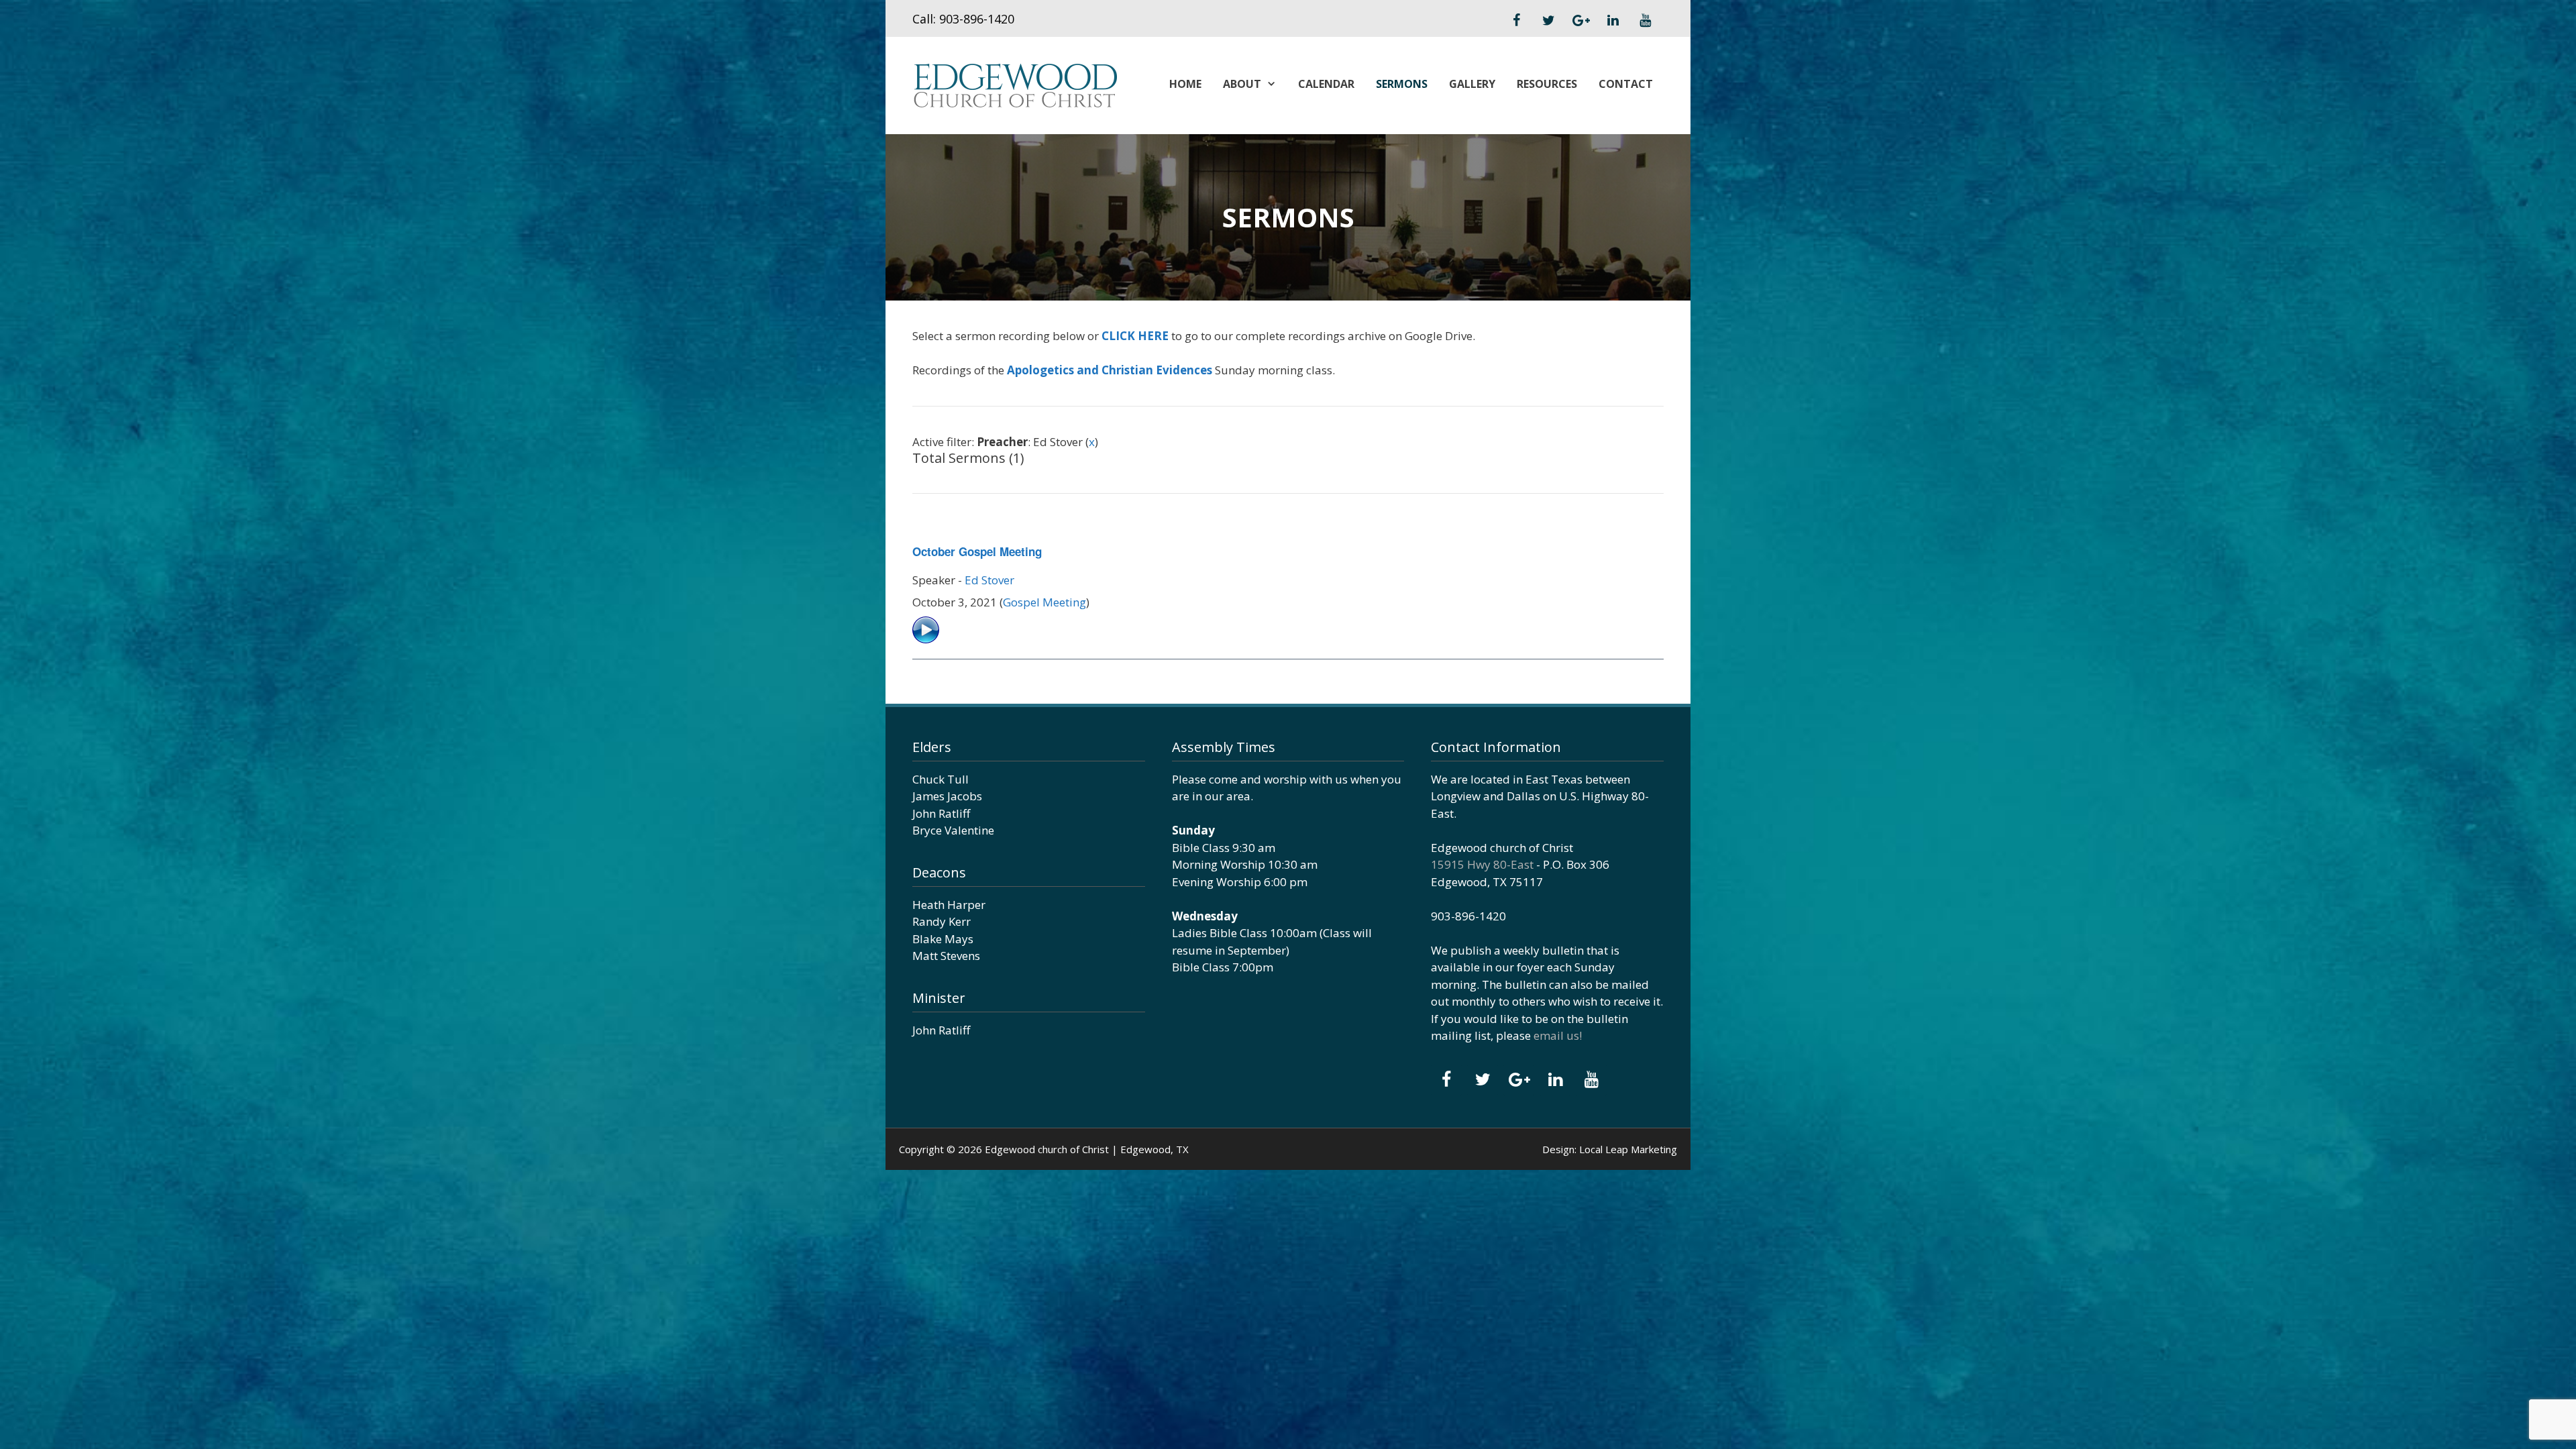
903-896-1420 (977, 19)
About (1242, 84)
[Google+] (1580, 21)
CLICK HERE (1135, 336)
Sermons (1402, 84)
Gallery (1472, 84)
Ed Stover (989, 580)
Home (1185, 84)
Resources (1547, 84)
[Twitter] (1548, 21)
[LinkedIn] (1613, 21)
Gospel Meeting (1044, 602)
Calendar (1326, 84)
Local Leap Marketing (1628, 1149)
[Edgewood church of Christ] (1015, 84)
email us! (1558, 1035)
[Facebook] (1516, 21)
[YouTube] (1645, 21)
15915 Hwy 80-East (1482, 864)
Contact (1626, 84)
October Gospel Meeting (977, 551)
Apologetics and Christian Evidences (1110, 370)
